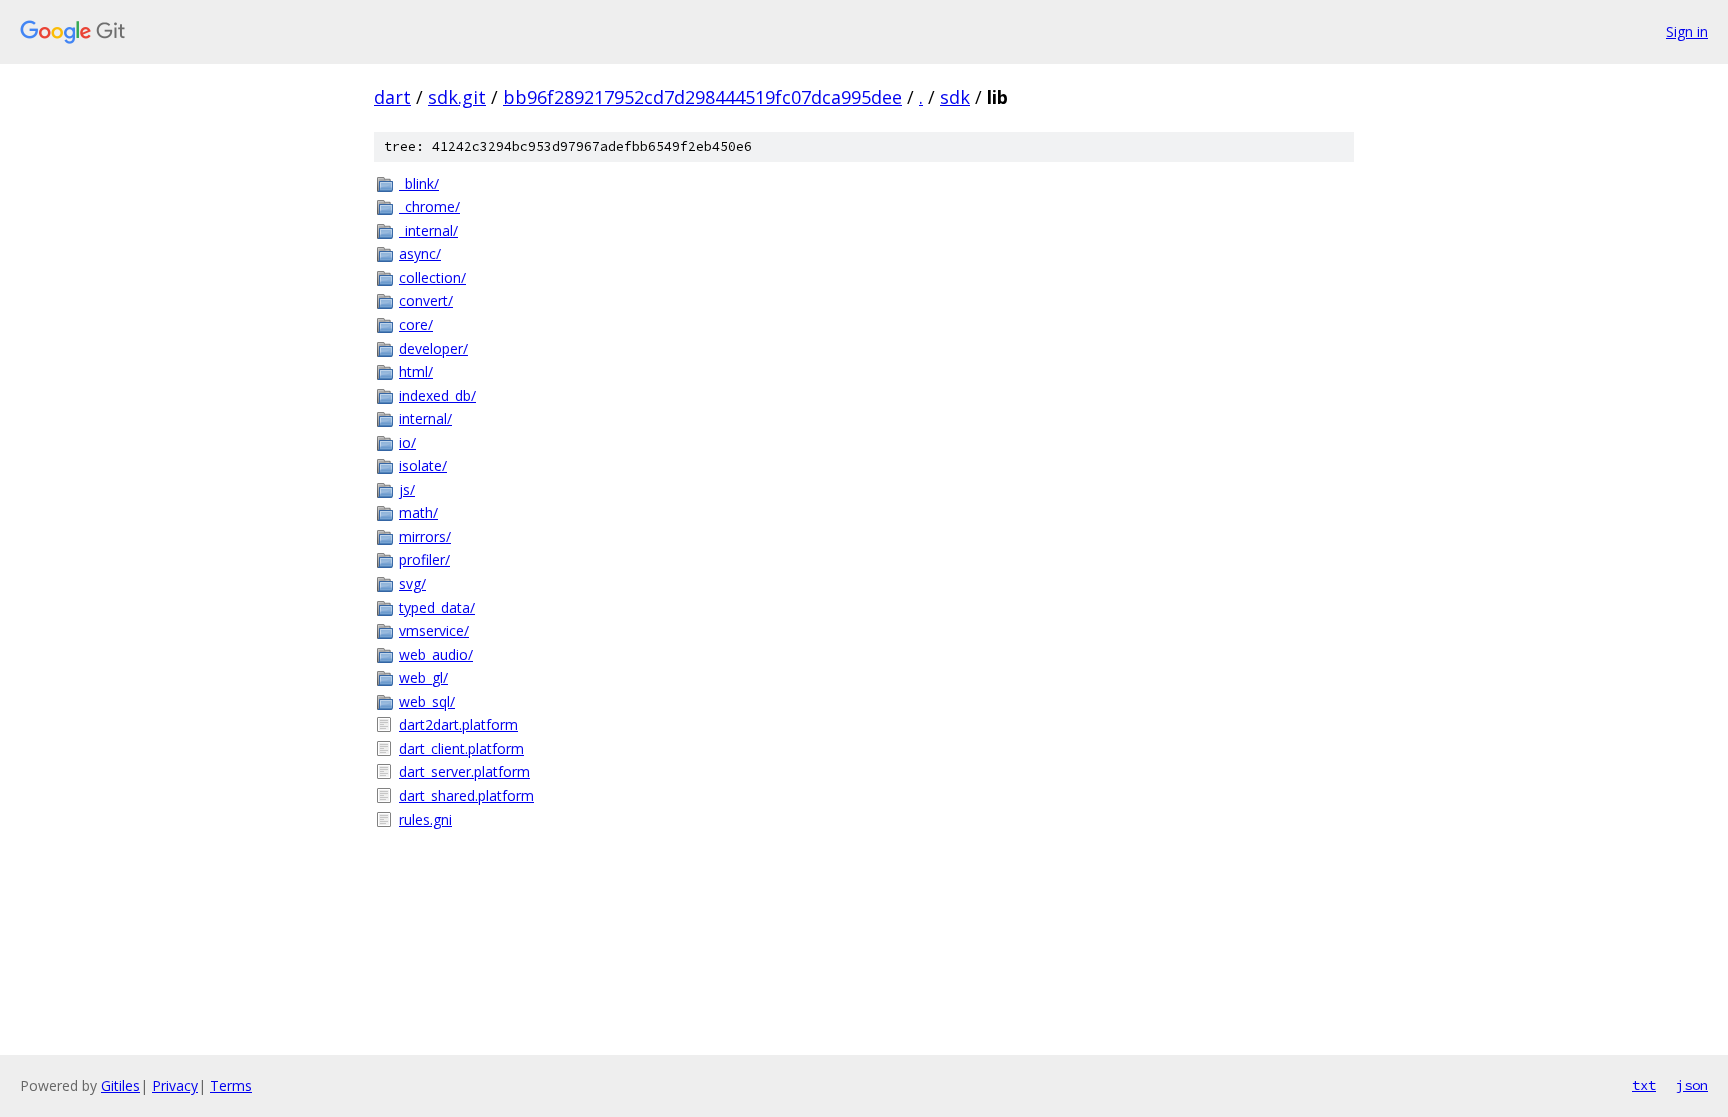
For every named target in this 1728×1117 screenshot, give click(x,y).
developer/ (433, 348)
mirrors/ (425, 536)
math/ (418, 512)
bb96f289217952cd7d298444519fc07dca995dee (702, 97)
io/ (407, 442)
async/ (420, 253)
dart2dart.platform (458, 724)
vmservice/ (434, 630)
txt (1644, 1085)
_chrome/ (429, 206)
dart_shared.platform (466, 795)
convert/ (426, 300)
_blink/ (419, 183)
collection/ (432, 277)
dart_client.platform (461, 748)
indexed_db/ (437, 395)
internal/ (425, 418)
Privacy (175, 1085)
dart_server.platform (464, 771)
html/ (416, 371)
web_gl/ (423, 677)
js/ (407, 489)
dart (392, 97)
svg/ (412, 583)
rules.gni (425, 819)
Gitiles (120, 1085)
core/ (416, 324)
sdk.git (457, 97)
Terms (231, 1085)
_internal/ (428, 230)
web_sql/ (427, 701)
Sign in (1687, 31)
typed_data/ (437, 607)
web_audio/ (436, 654)
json (1692, 1085)
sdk (955, 97)
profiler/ (424, 559)
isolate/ (423, 465)
